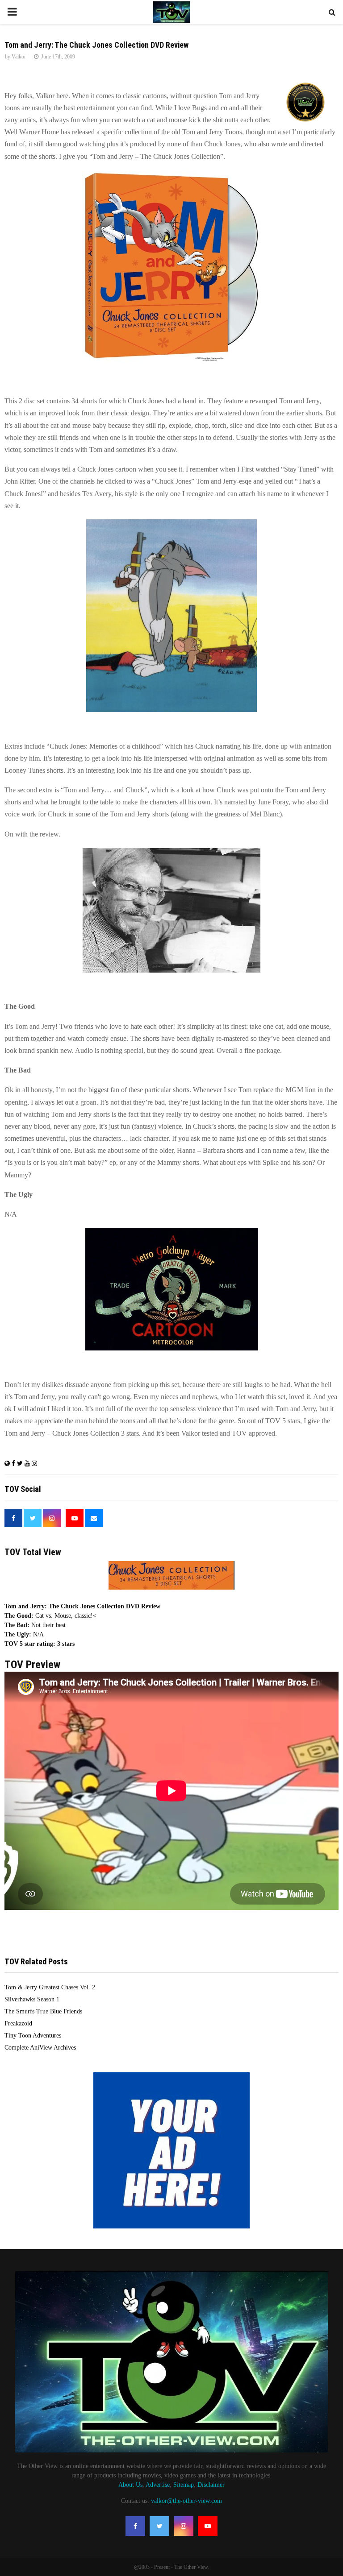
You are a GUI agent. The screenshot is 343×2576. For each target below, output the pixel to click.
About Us (130, 2485)
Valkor (19, 57)
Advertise (158, 2485)
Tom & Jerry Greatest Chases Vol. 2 (50, 1987)
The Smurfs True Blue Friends (43, 2011)
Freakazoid (18, 2023)
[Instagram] (184, 2526)
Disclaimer (211, 2485)
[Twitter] (159, 2526)
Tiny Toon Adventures (33, 2036)
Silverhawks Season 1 (32, 1999)
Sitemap (184, 2485)
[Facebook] (135, 2526)
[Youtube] (208, 2526)
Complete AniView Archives (40, 2048)
